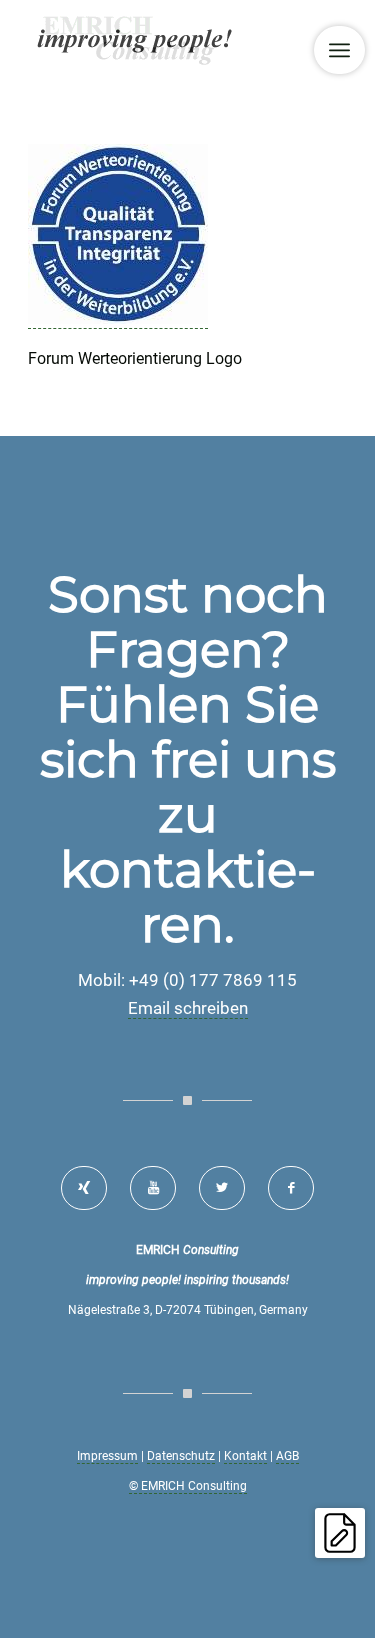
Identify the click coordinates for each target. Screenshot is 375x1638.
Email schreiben (188, 1008)
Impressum (107, 1456)
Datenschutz (181, 1456)
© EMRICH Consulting (188, 1486)
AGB (287, 1456)
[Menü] (339, 50)
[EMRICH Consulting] (155, 40)
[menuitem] (339, 50)
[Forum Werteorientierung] (118, 319)
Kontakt (245, 1456)
